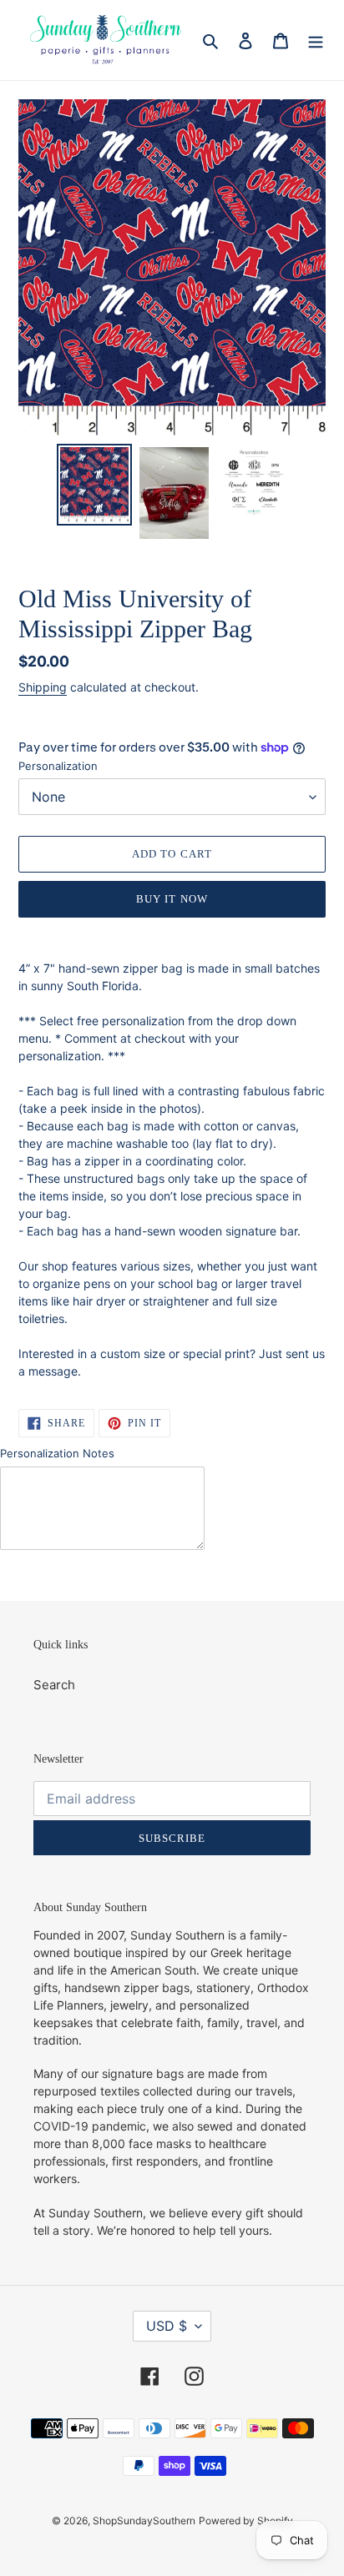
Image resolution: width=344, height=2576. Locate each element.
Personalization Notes (57, 1453)
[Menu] (316, 40)
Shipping (43, 687)
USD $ (167, 2326)
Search (54, 1685)
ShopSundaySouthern (144, 2521)
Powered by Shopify (246, 2521)
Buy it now (172, 899)
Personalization (58, 766)
